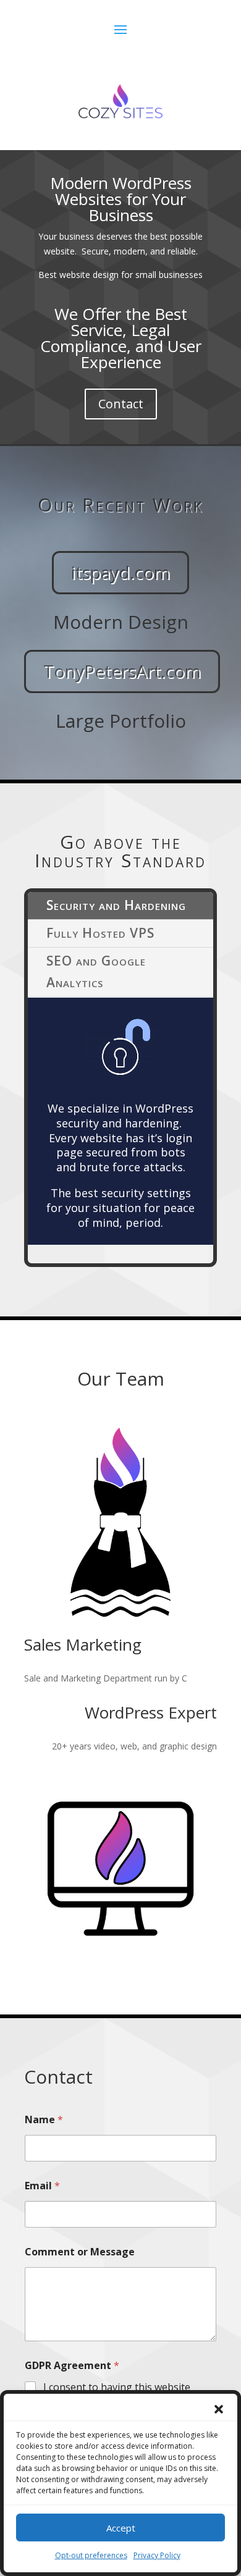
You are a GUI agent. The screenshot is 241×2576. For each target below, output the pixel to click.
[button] (219, 2409)
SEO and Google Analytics (96, 972)
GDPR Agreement (72, 2366)
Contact (121, 404)
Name (44, 2120)
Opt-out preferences (91, 2555)
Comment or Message (80, 2252)
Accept (121, 2528)
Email (42, 2186)
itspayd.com (120, 572)
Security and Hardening (116, 905)
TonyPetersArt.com (122, 671)
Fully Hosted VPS (100, 933)
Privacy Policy (157, 2555)
